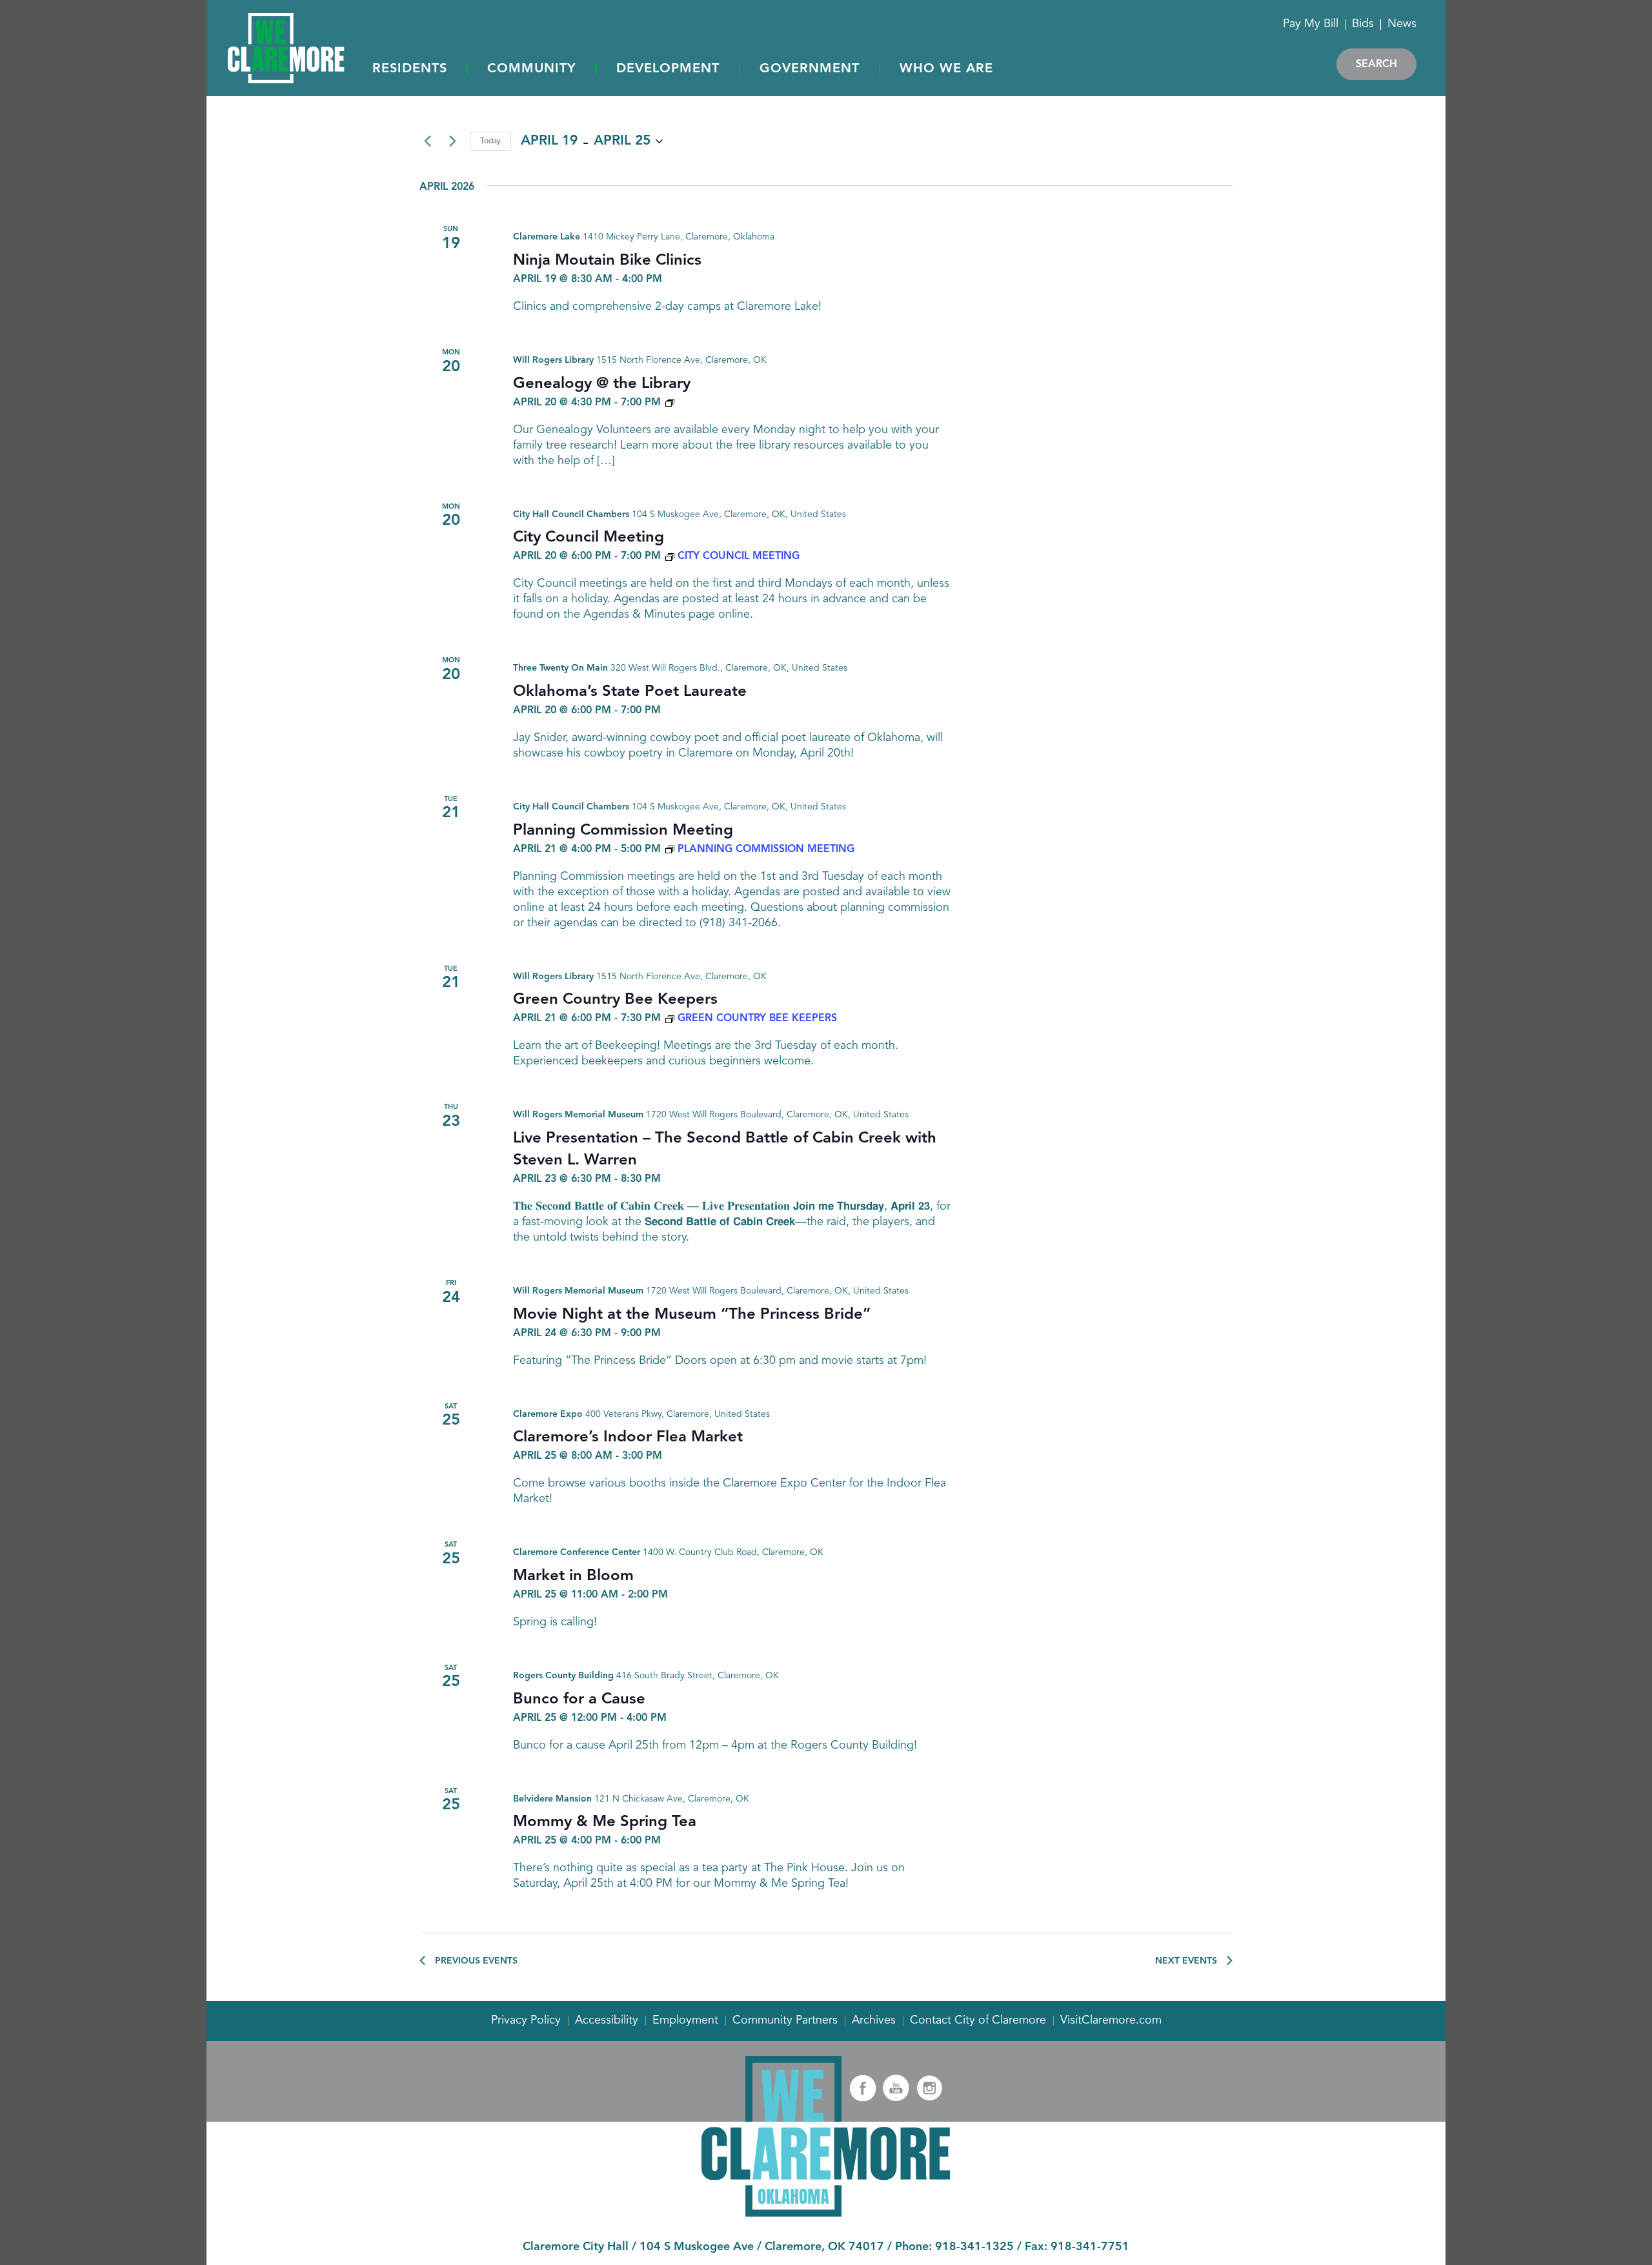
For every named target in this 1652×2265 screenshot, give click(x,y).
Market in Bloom (573, 1576)
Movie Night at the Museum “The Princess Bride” (692, 1315)
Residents (410, 69)
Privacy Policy (526, 2020)
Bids (1363, 24)
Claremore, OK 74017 (824, 2247)
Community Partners (785, 2020)
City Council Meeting (589, 538)
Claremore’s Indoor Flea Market (628, 1437)
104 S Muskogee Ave (697, 2247)
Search (1376, 65)
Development (668, 69)
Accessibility (607, 2020)
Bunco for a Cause (579, 1700)
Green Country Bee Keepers (615, 1000)
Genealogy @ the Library (602, 384)
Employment (685, 2020)
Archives (874, 2020)
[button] (410, 70)
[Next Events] (452, 141)
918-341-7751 (1090, 2247)
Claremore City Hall (576, 2247)
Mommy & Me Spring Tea (605, 1822)
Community (532, 69)
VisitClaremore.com (1111, 2020)
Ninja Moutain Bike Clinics (607, 261)
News (1402, 24)
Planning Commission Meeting (623, 831)
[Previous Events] (427, 141)
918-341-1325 (974, 2247)
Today (490, 141)
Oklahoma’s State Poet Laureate (630, 692)
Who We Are (946, 69)
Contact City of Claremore (978, 2020)
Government (810, 69)
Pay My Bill (1311, 24)
